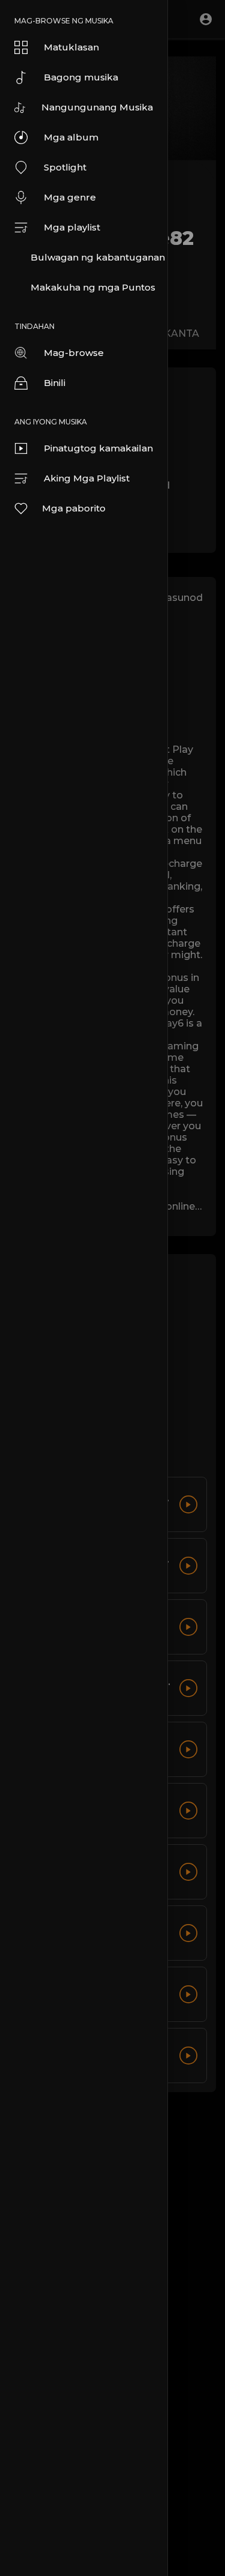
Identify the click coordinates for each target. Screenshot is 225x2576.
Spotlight (65, 167)
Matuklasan (71, 47)
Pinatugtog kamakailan (98, 448)
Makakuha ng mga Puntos (93, 287)
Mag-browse (74, 353)
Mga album (71, 137)
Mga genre (70, 197)
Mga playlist (72, 227)
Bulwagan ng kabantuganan (98, 257)
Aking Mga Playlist (87, 478)
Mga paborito (74, 508)
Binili (55, 383)
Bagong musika (81, 77)
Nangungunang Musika (97, 107)
